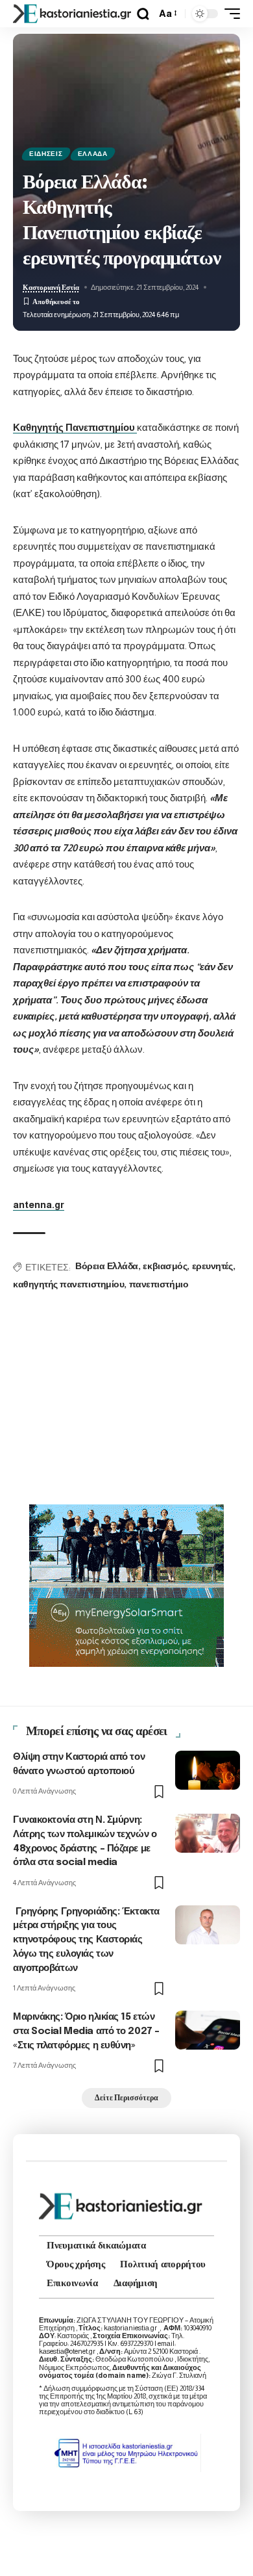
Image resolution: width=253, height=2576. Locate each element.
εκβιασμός (165, 1267)
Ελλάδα (93, 154)
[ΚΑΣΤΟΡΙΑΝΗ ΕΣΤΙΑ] (73, 14)
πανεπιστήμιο (159, 1285)
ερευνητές (212, 1267)
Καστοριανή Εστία (51, 287)
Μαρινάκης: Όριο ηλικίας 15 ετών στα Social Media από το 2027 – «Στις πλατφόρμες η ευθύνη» (86, 2031)
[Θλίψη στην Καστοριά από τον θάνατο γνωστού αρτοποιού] (208, 1770)
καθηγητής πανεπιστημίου (68, 1285)
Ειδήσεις (46, 154)
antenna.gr (39, 1204)
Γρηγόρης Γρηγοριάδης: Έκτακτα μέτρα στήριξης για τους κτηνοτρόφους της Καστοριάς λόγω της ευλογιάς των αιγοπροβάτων (86, 1940)
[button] (143, 14)
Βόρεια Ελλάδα (107, 1267)
